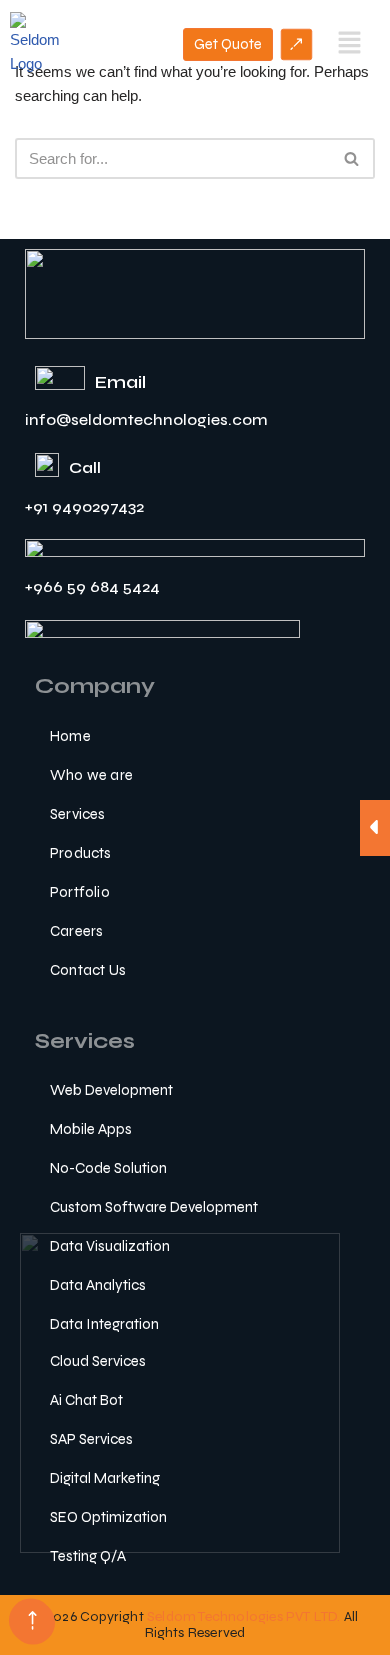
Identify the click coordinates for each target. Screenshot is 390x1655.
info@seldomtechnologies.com (146, 419)
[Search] (352, 158)
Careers (76, 931)
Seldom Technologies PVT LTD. (244, 1616)
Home (70, 736)
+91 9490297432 (84, 506)
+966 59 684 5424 (92, 586)
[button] (350, 44)
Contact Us (88, 970)
